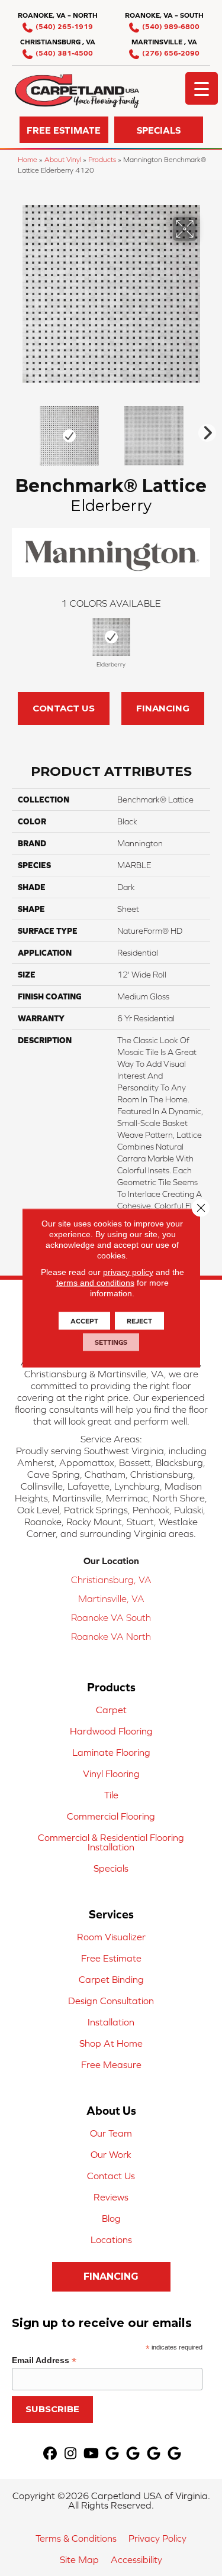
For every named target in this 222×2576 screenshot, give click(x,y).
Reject (139, 1321)
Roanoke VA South (111, 1617)
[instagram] (71, 2454)
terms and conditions (95, 1283)
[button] (64, 130)
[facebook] (50, 2454)
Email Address (44, 2360)
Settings (111, 1342)
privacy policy (128, 1272)
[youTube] (91, 2454)
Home (28, 159)
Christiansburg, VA (111, 1580)
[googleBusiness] (112, 2454)
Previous (18, 430)
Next (204, 430)
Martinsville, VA (111, 1598)
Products (102, 159)
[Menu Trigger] (202, 88)
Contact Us (64, 708)
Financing (163, 708)
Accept (84, 1321)
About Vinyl (63, 159)
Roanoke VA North (111, 1636)
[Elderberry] (111, 637)
